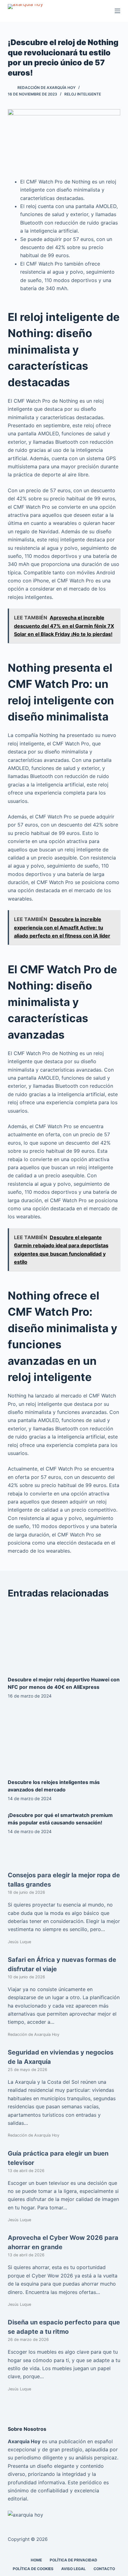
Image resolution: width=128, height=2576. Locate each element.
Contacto (104, 2569)
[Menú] (117, 11)
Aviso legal (73, 2569)
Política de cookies (33, 2569)
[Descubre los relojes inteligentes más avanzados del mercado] (64, 1740)
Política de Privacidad (73, 2560)
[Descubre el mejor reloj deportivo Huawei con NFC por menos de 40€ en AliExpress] (64, 1638)
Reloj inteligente (83, 94)
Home (36, 2560)
